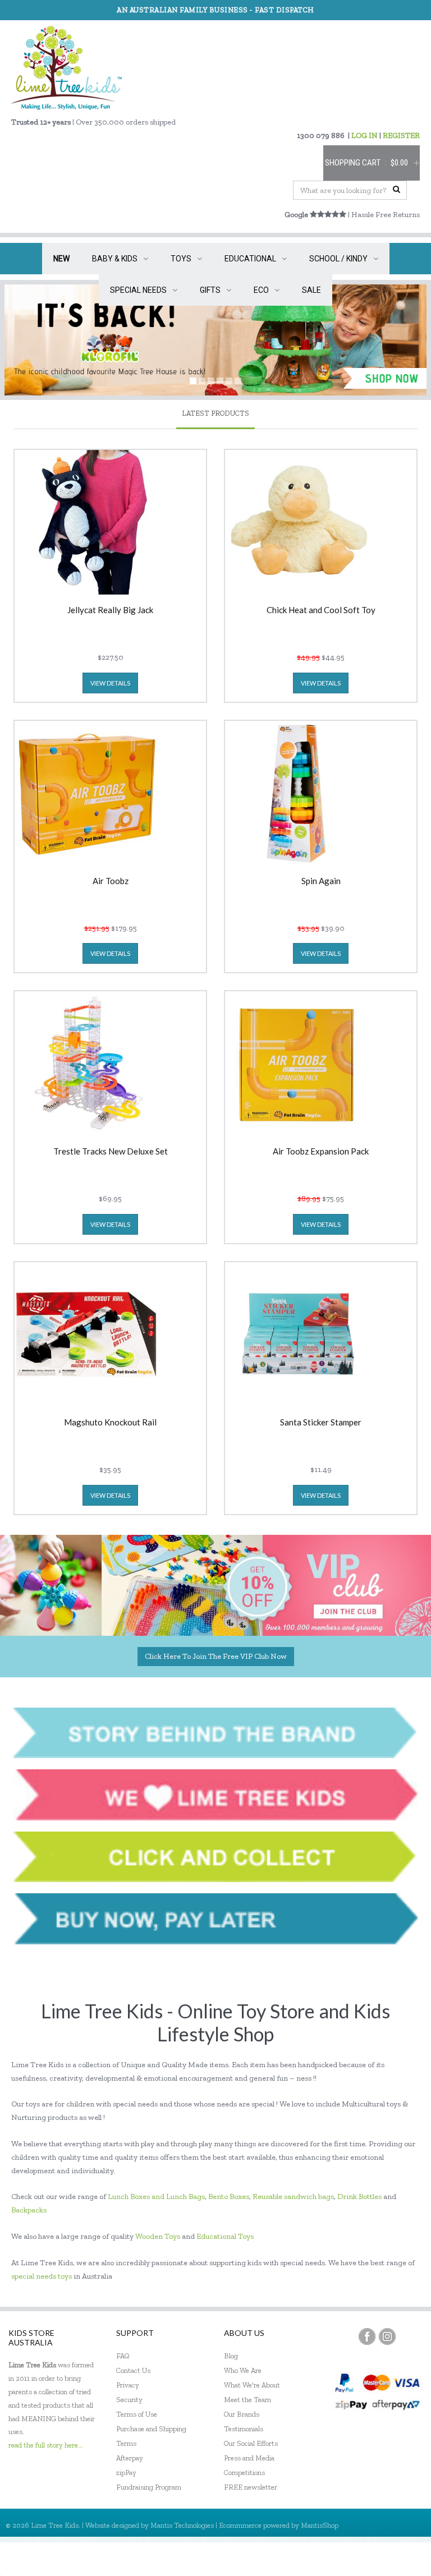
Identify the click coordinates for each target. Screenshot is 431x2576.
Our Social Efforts (251, 2443)
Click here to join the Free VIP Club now (216, 1656)
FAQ (123, 2356)
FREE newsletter (251, 2487)
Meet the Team (247, 2400)
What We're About (252, 2385)
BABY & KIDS (115, 259)
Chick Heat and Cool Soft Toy (321, 610)
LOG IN (364, 135)
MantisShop (320, 2525)
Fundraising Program (149, 2487)
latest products (215, 413)
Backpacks (29, 2210)
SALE (311, 290)
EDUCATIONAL (250, 259)
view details (110, 683)
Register (362, 2559)
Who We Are (243, 2370)
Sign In (403, 2559)
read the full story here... (46, 2445)
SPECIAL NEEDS (138, 290)
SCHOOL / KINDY (338, 259)
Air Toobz (111, 881)
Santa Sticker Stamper (321, 1423)
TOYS (181, 259)
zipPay (126, 2473)
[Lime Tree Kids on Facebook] (367, 2336)
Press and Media (249, 2458)
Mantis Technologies (182, 2525)
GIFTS (210, 290)
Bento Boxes (229, 2196)
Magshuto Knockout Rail (110, 1423)
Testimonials (244, 2429)
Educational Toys (225, 2236)
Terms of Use (137, 2414)
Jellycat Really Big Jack (110, 610)
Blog (231, 2356)
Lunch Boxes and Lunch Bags (156, 2196)
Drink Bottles (359, 2196)
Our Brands (242, 2414)
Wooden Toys (158, 2236)
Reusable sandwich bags (293, 2196)
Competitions (244, 2473)
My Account (313, 2559)
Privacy (128, 2385)
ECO (261, 290)
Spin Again (321, 881)
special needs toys (42, 2276)
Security (129, 2400)
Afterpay (130, 2458)
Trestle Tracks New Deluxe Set (111, 1152)
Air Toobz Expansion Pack (321, 1152)
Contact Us (133, 2370)
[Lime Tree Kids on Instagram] (387, 2336)
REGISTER (401, 135)
